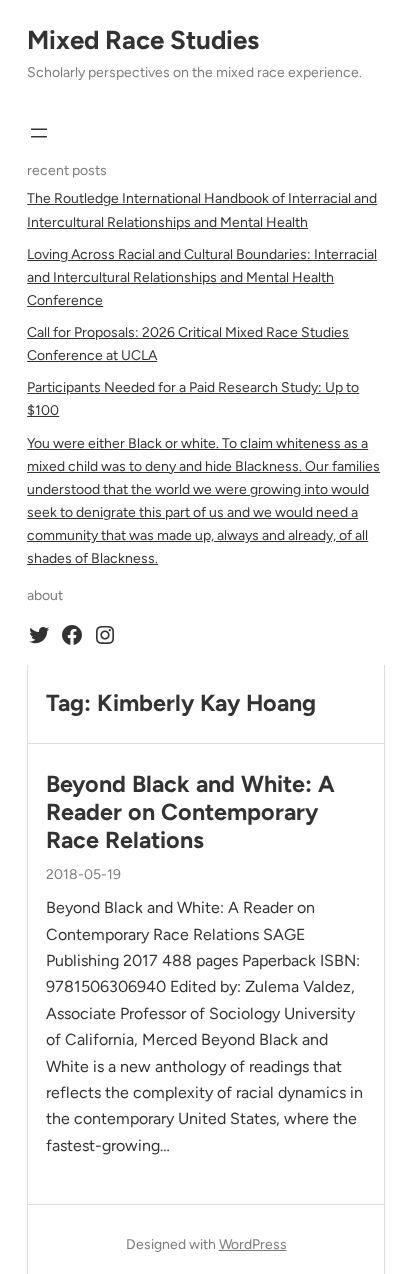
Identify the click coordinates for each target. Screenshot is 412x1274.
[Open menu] (39, 133)
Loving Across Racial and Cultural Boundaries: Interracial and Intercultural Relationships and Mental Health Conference (202, 277)
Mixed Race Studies (143, 40)
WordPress (253, 1244)
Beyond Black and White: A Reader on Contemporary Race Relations (190, 812)
